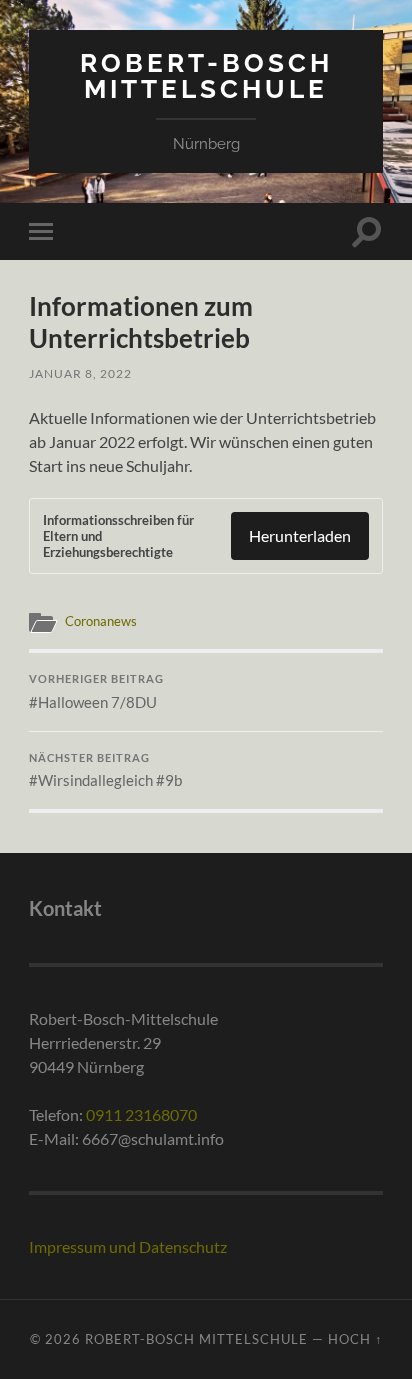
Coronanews (101, 621)
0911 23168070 (141, 1114)
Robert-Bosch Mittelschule (206, 75)
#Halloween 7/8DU (96, 692)
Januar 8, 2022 (80, 373)
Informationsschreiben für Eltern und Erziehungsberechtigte (118, 536)
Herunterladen (300, 535)
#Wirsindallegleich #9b (105, 771)
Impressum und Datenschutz (128, 1246)
